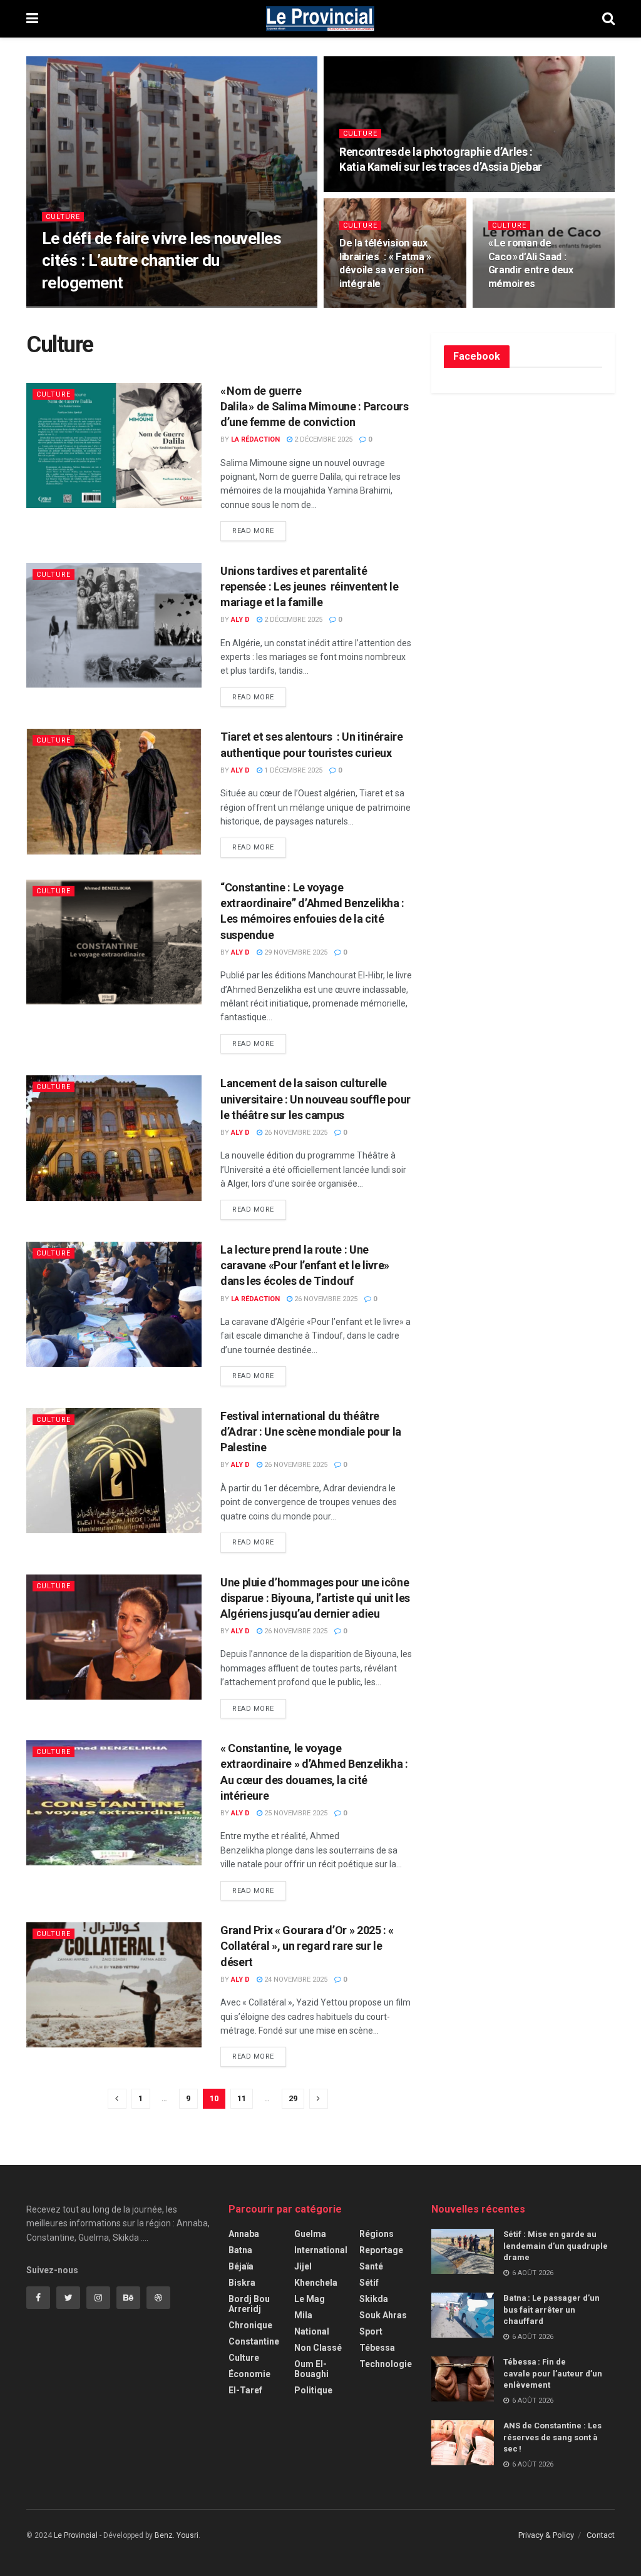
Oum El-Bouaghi (311, 2369)
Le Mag (310, 2299)
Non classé (318, 2348)
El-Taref (245, 2390)
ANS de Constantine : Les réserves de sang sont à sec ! (552, 2437)
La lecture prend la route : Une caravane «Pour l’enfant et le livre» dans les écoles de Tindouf (305, 1265)
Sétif (369, 2283)
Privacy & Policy (546, 2535)
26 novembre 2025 (295, 1133)
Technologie (386, 2364)
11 (242, 2098)
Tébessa (377, 2348)
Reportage (381, 2250)
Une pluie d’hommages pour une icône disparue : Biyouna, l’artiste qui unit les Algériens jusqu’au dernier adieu (315, 1598)
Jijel (303, 2266)
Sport (371, 2331)
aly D (62, 307)
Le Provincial (76, 2535)
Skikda (374, 2299)
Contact (601, 2535)
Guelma (310, 2234)
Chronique (250, 2325)
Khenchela (316, 2283)
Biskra (242, 2283)
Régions (377, 2234)
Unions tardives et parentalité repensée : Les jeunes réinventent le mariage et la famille (310, 586)
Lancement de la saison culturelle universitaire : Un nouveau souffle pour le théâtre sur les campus (315, 1099)
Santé (371, 2266)
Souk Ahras (383, 2315)
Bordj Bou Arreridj (249, 2304)
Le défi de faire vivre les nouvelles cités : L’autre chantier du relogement (162, 260)
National (312, 2331)
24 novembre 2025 (295, 1980)
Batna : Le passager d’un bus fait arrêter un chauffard (551, 2309)
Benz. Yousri (177, 2535)
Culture (63, 217)
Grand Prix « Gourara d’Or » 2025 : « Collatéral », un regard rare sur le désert (307, 1946)
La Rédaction (255, 439)
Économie (249, 2374)
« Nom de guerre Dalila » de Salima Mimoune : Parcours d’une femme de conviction (315, 406)
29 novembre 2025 (295, 952)
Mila (303, 2315)
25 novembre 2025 (295, 1813)
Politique (313, 2390)
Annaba (244, 2234)
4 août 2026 (515, 307)
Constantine (254, 2341)
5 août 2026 (105, 307)
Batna (240, 2250)
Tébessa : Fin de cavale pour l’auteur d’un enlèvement (553, 2373)
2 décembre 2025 (322, 439)
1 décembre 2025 (292, 770)
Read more (253, 531)
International (321, 2250)
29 (293, 2098)
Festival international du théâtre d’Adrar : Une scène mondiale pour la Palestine (311, 1432)
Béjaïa (241, 2266)
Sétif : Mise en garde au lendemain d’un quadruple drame (556, 2245)
